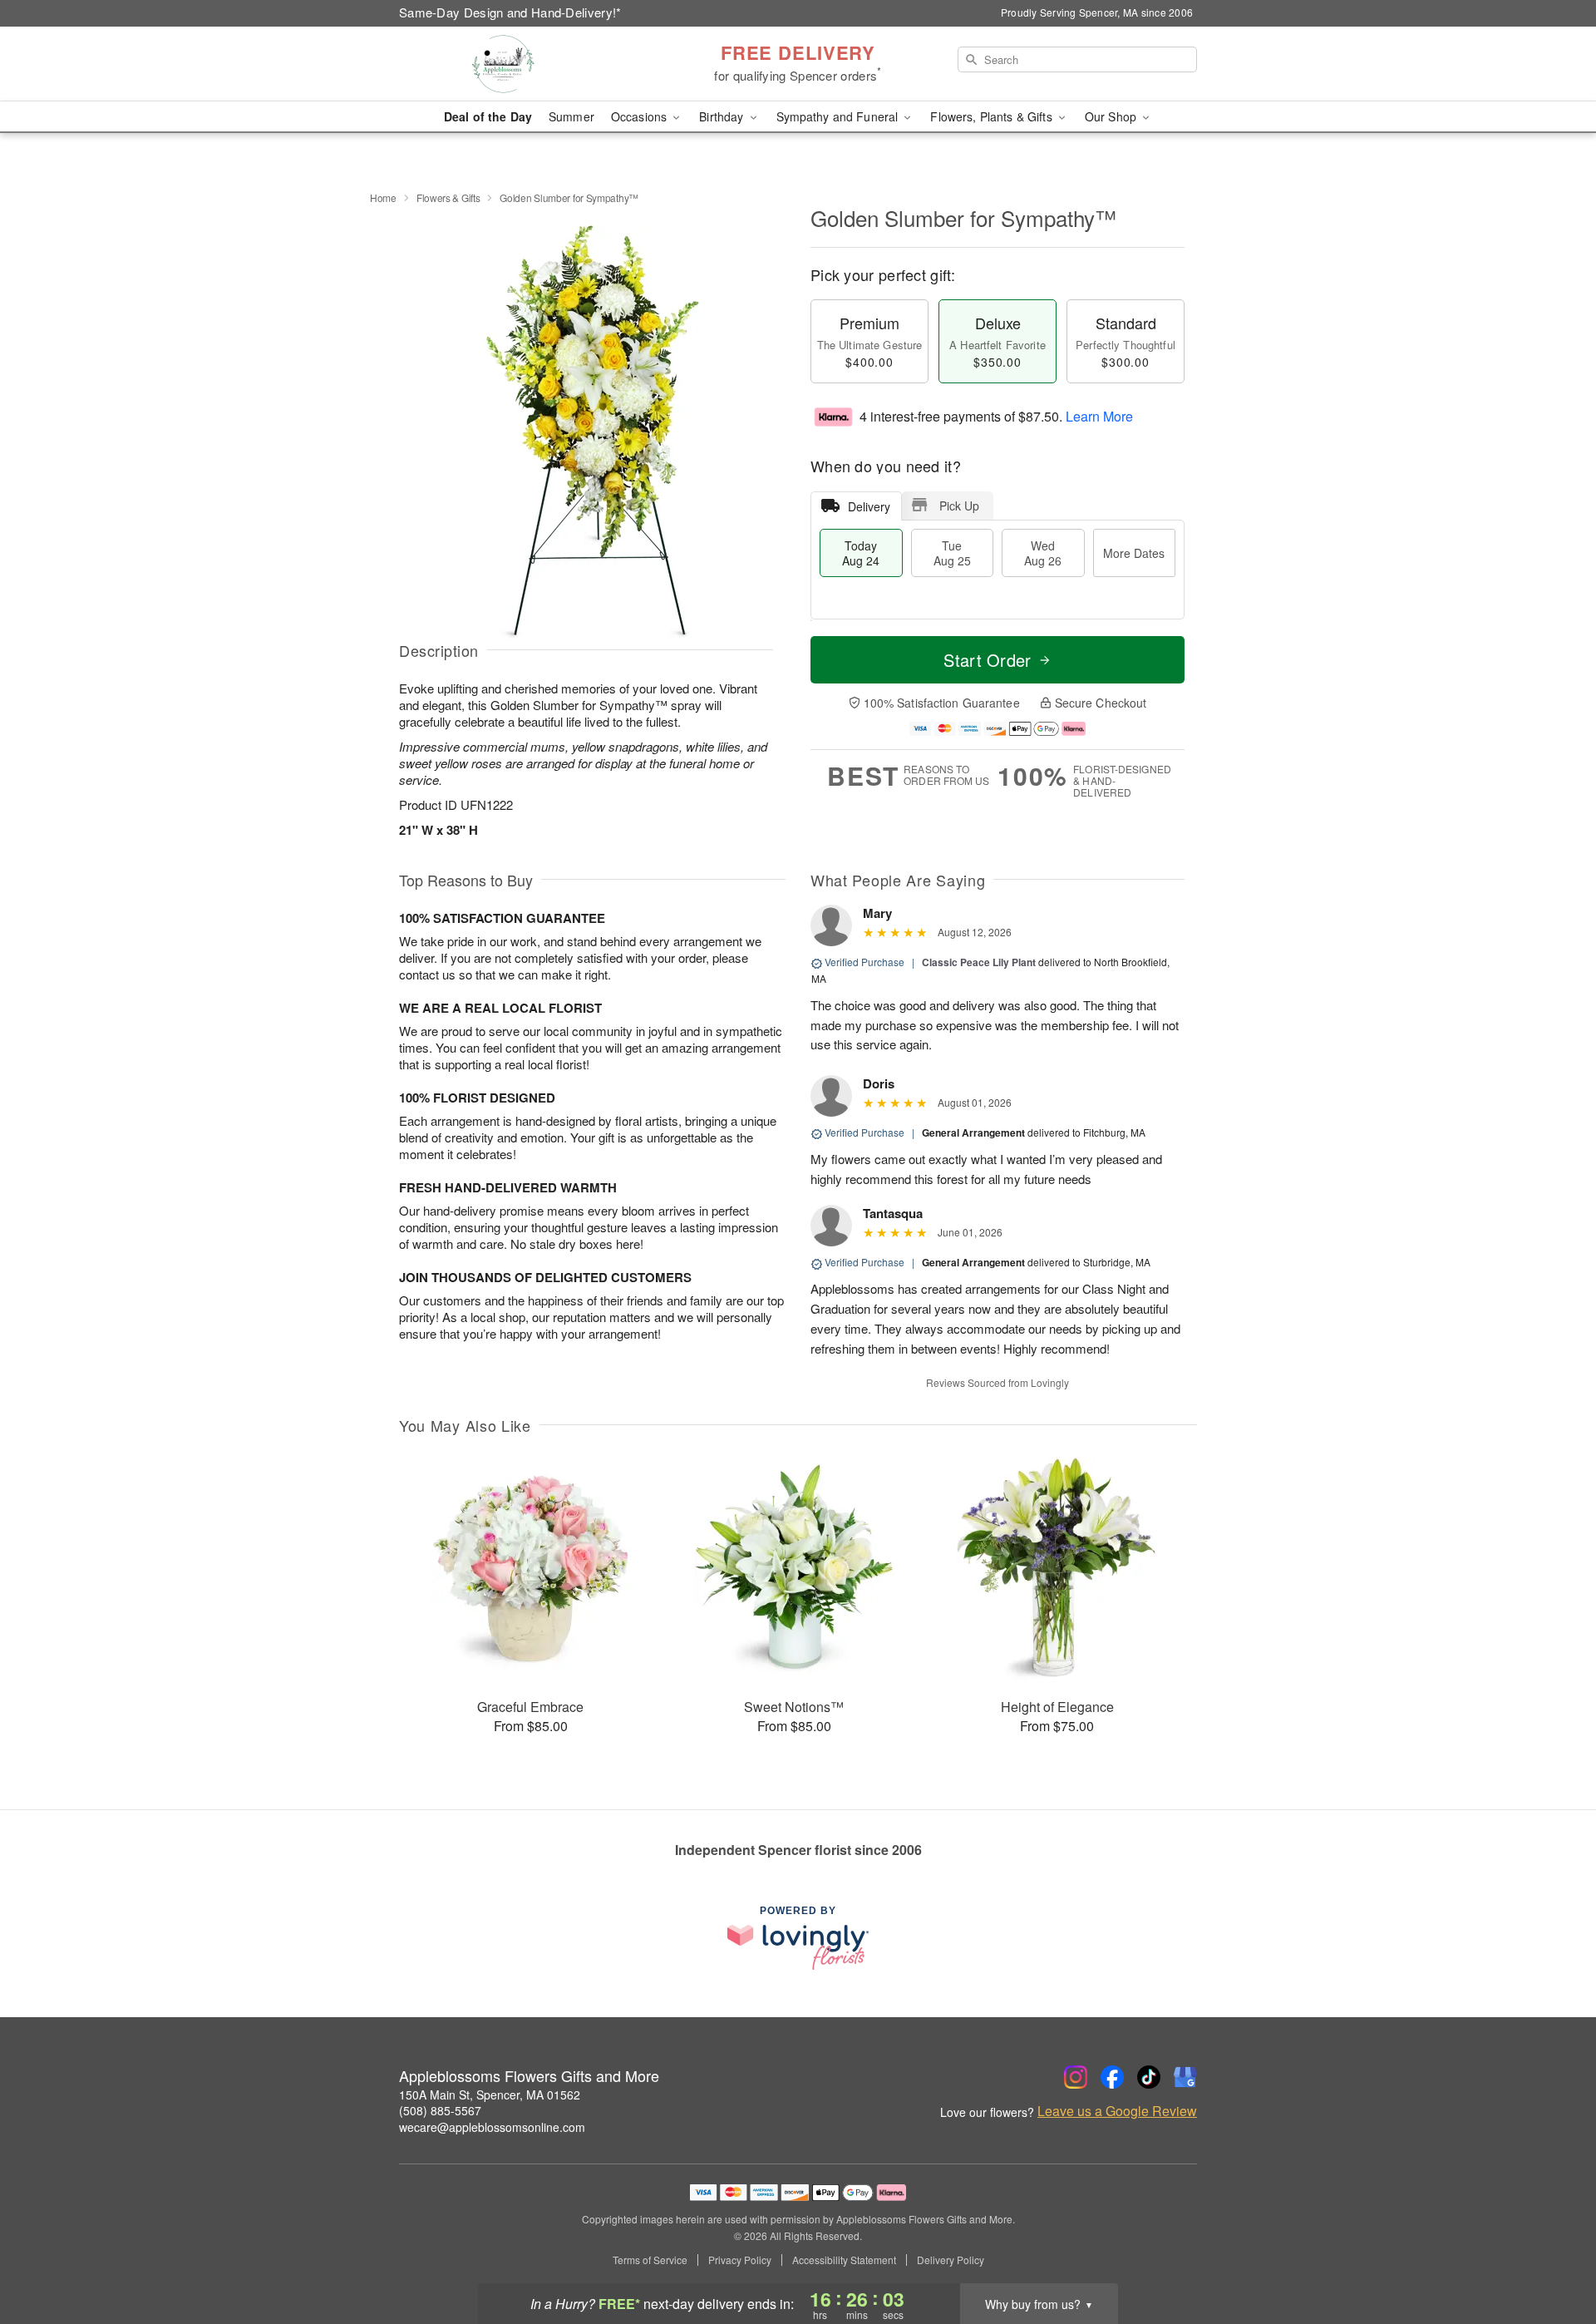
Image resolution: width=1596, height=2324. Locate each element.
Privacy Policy (740, 2260)
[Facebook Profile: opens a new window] (1112, 2077)
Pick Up (959, 506)
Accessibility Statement (844, 2260)
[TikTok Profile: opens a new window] (1149, 2077)
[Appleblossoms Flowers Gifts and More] (519, 64)
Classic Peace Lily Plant (979, 962)
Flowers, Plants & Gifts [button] (993, 116)
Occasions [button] (640, 116)
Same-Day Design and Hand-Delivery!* (510, 12)
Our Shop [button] (1112, 116)
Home (383, 197)
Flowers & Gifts (448, 197)
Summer (571, 116)
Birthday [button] (723, 116)
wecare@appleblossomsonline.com (492, 2127)
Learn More (1099, 416)
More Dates (1134, 553)
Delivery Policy (951, 2260)
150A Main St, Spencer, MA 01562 (490, 2095)
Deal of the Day (488, 116)
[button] (1552, 2253)
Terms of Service (650, 2260)
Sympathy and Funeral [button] (839, 116)
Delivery (869, 506)
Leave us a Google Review (1117, 2111)
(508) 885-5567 (440, 2110)
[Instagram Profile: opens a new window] (1076, 2077)
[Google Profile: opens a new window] (1185, 2077)
